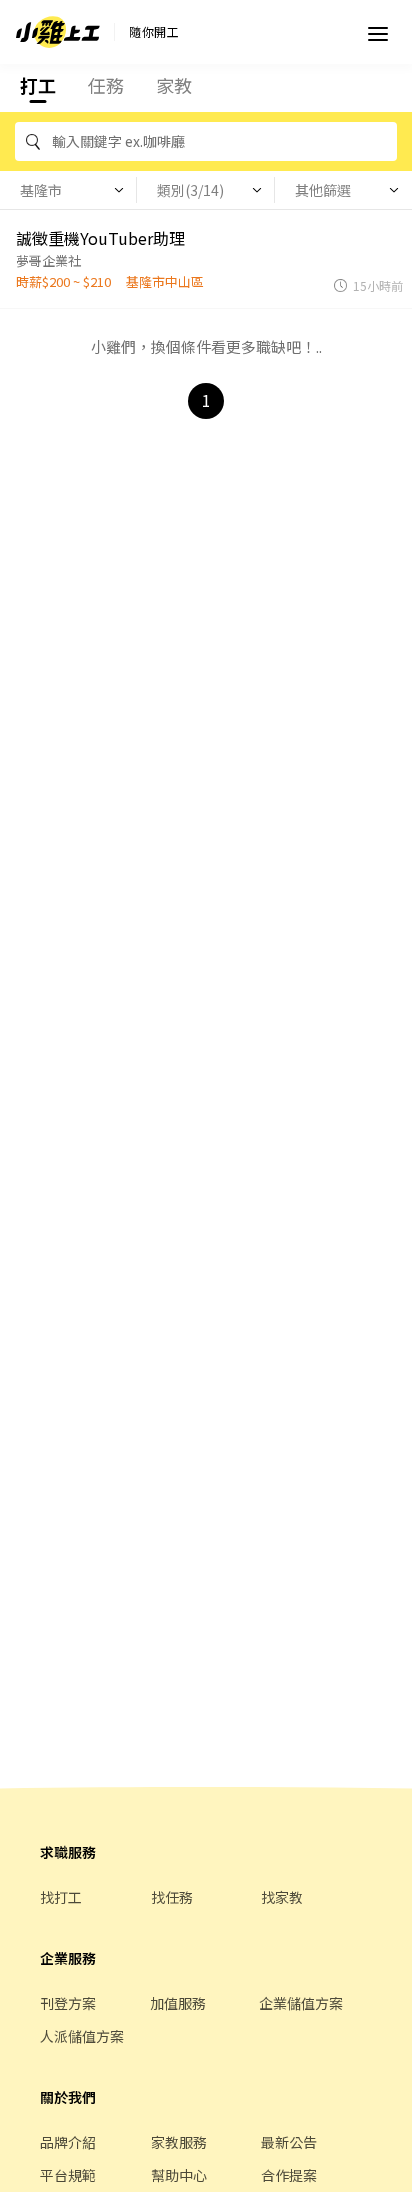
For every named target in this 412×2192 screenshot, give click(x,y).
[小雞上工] (58, 32)
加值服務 (178, 2003)
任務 (106, 85)
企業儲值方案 (301, 2003)
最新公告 (289, 2142)
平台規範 (68, 2175)
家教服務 (179, 2142)
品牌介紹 (68, 2142)
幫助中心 (179, 2175)
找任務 (172, 1897)
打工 (38, 85)
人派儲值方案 (82, 2036)
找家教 (282, 1897)
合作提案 (289, 2175)
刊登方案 (68, 2003)
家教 (174, 85)
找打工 (61, 1897)
